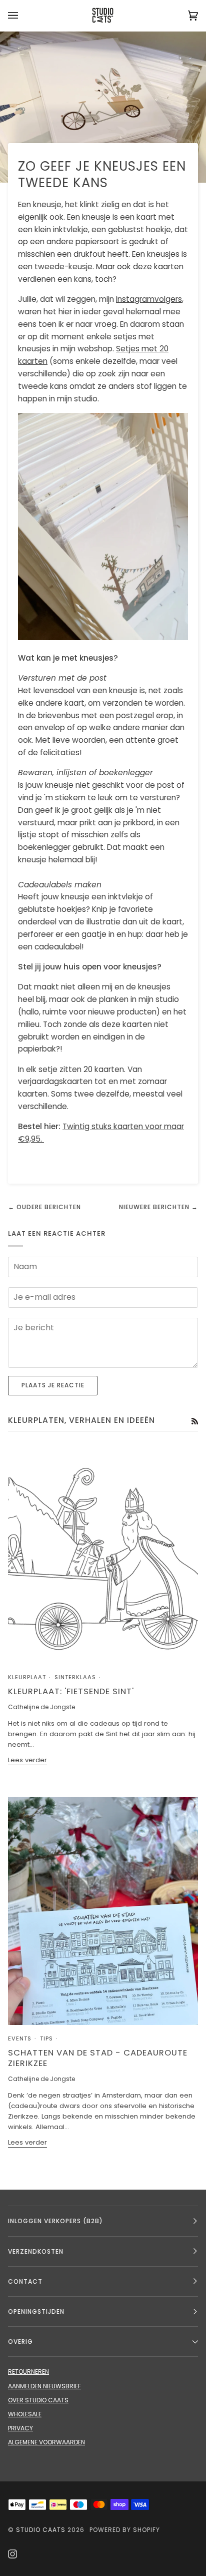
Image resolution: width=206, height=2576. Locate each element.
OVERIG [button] (20, 2342)
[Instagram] (12, 2554)
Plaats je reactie (53, 1385)
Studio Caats (41, 2530)
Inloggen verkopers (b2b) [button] (55, 2221)
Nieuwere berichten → (158, 1207)
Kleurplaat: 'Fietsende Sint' (71, 1691)
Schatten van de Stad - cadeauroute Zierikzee (98, 2058)
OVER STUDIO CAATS (38, 2400)
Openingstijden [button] (36, 2311)
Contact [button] (25, 2281)
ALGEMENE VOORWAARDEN (46, 2442)
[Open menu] (23, 16)
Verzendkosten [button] (36, 2251)
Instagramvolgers (149, 299)
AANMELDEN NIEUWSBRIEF (44, 2386)
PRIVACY (20, 2428)
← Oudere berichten (44, 1207)
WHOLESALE (25, 2414)
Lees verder (27, 1760)
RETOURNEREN (28, 2372)
